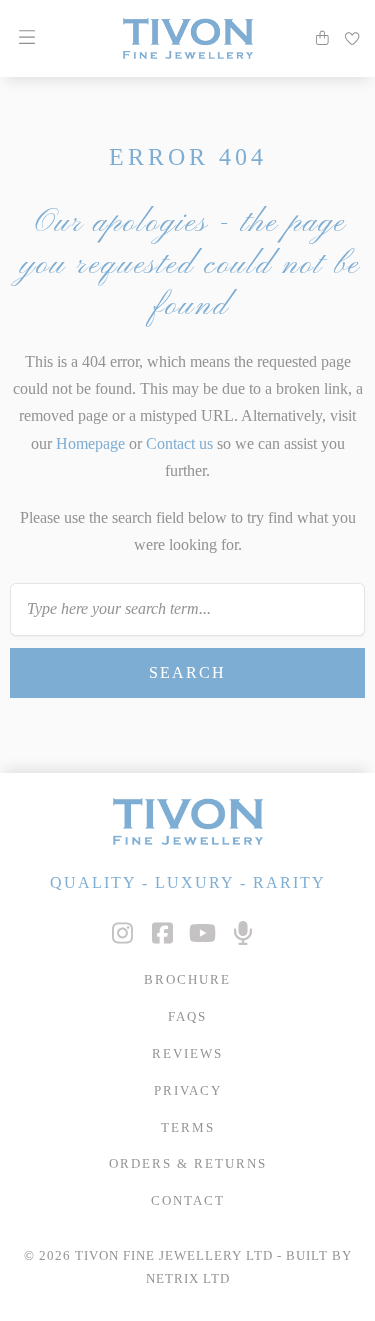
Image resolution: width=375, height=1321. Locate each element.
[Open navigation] (26, 38)
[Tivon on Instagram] (123, 933)
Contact (188, 1201)
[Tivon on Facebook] (163, 933)
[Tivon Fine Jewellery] (187, 821)
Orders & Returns (188, 1164)
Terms (188, 1128)
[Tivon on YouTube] (203, 933)
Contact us (179, 443)
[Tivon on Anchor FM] (243, 933)
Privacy (188, 1091)
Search (187, 672)
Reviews (187, 1054)
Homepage (90, 443)
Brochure (187, 980)
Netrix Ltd (188, 1279)
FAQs (187, 1017)
